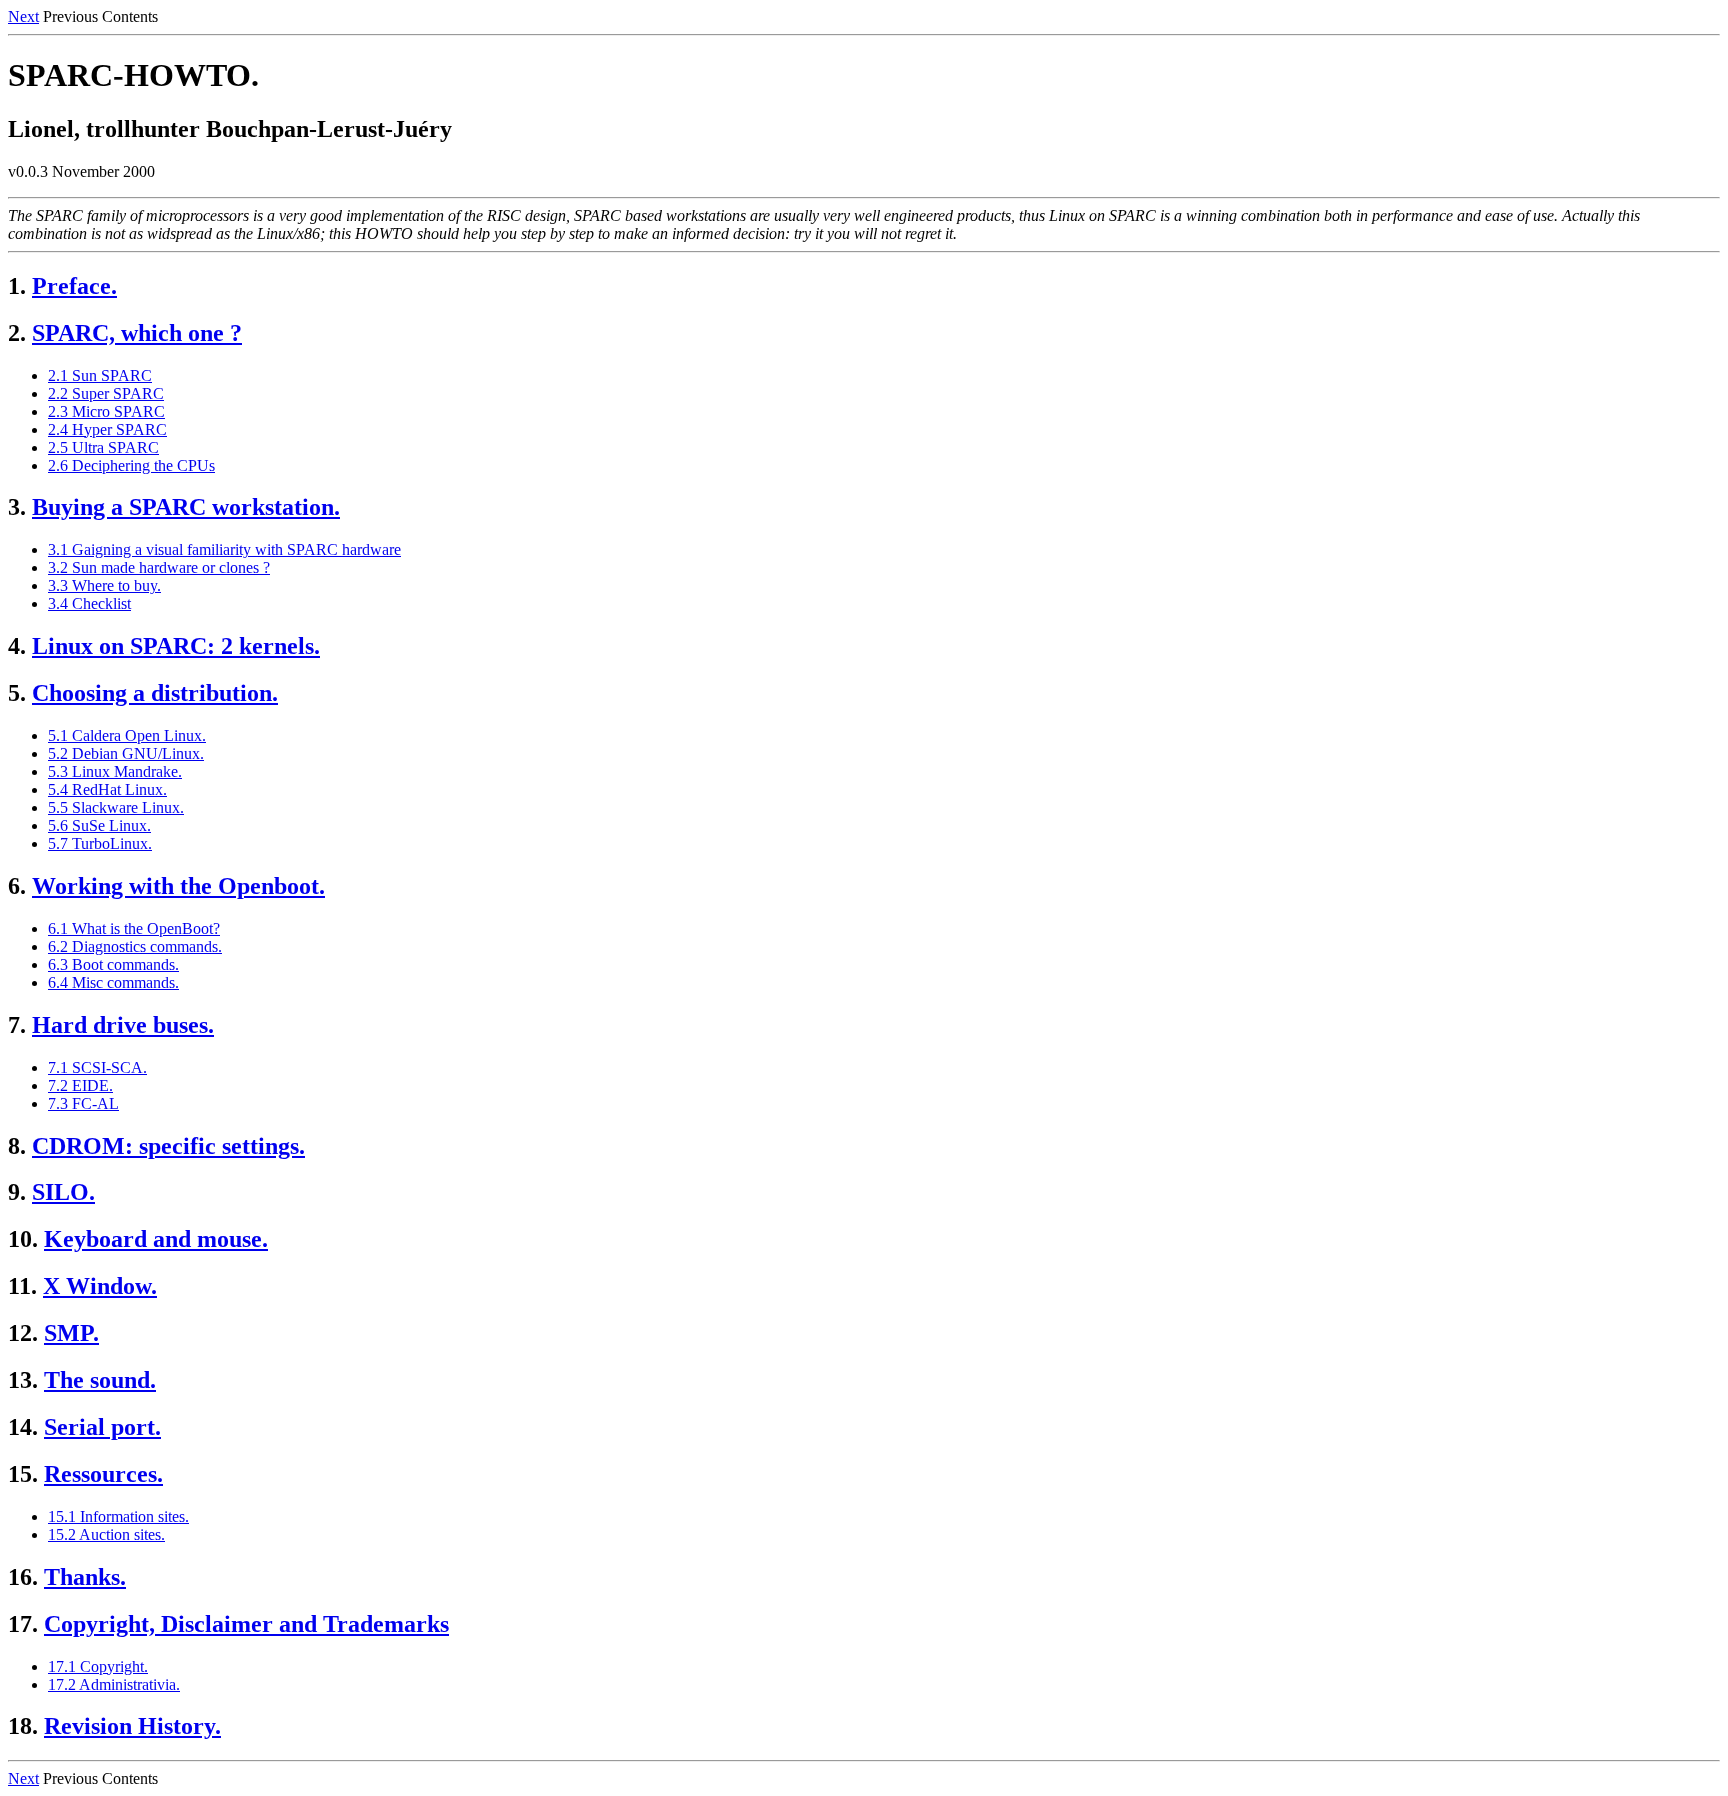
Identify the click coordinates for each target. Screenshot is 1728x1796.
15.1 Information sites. (118, 1516)
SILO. (63, 1192)
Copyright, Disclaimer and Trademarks (246, 1624)
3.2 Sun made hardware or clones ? (159, 567)
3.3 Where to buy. (104, 585)
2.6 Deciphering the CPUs (131, 465)
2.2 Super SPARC (106, 393)
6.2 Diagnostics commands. (135, 946)
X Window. (100, 1286)
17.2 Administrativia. (114, 1684)
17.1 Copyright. (98, 1666)
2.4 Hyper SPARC (107, 429)
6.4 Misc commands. (113, 982)
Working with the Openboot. (178, 886)
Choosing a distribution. (155, 693)
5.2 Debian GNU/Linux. (126, 753)
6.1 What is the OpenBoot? (134, 928)
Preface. (74, 286)
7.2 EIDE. (80, 1085)
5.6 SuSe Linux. (99, 825)
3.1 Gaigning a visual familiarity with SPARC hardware (224, 549)
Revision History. (132, 1726)
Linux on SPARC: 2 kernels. (176, 646)
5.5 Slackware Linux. (116, 807)
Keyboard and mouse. (156, 1239)
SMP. (71, 1333)
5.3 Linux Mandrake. (115, 771)
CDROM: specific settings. (168, 1146)
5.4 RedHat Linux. (107, 789)
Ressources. (103, 1474)
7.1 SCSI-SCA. (97, 1067)
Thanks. (85, 1577)
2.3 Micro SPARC (106, 411)
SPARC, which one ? (137, 333)
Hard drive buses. (123, 1025)
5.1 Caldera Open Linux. (127, 735)
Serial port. (102, 1427)
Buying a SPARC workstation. (186, 507)
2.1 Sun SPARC (100, 375)
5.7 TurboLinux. (100, 843)
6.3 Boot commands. (113, 964)
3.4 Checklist (89, 603)
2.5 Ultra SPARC (103, 447)
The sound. (100, 1380)
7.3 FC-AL (83, 1103)
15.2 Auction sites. (106, 1534)
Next (23, 16)
